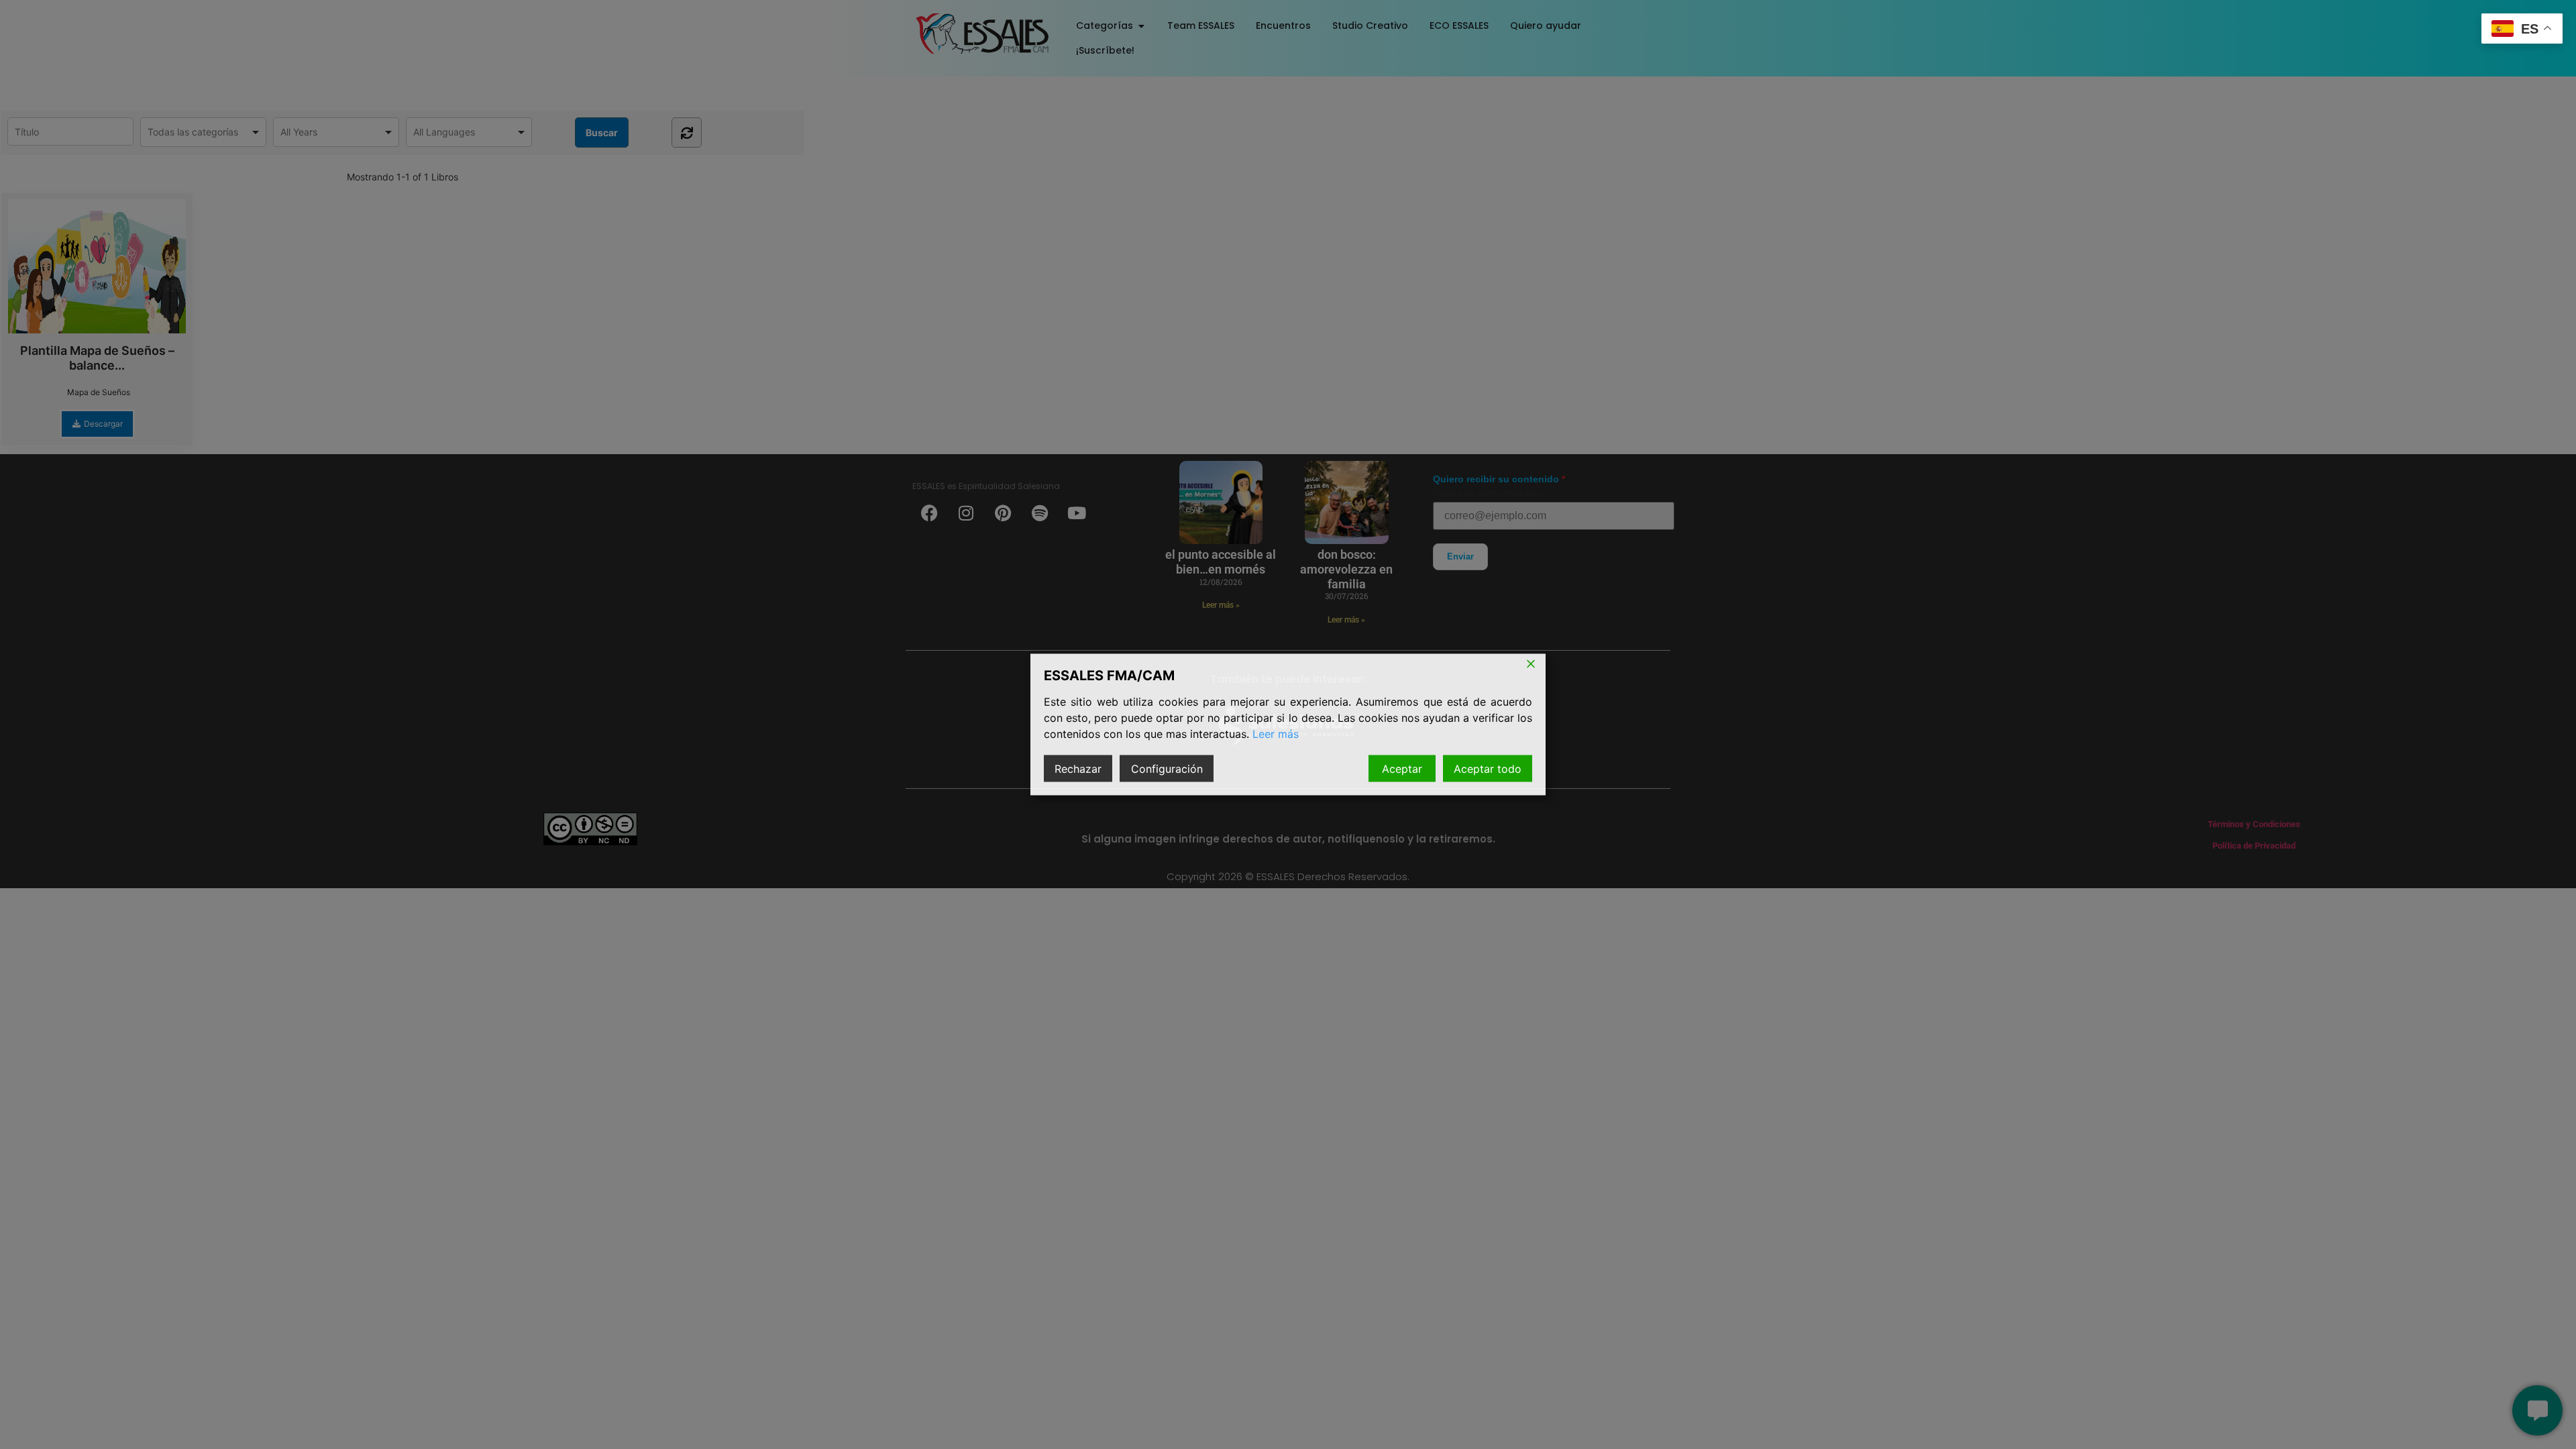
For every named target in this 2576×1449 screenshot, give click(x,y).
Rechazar (1078, 769)
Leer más (1276, 734)
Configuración (1167, 769)
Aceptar (1402, 769)
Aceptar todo (1488, 769)
